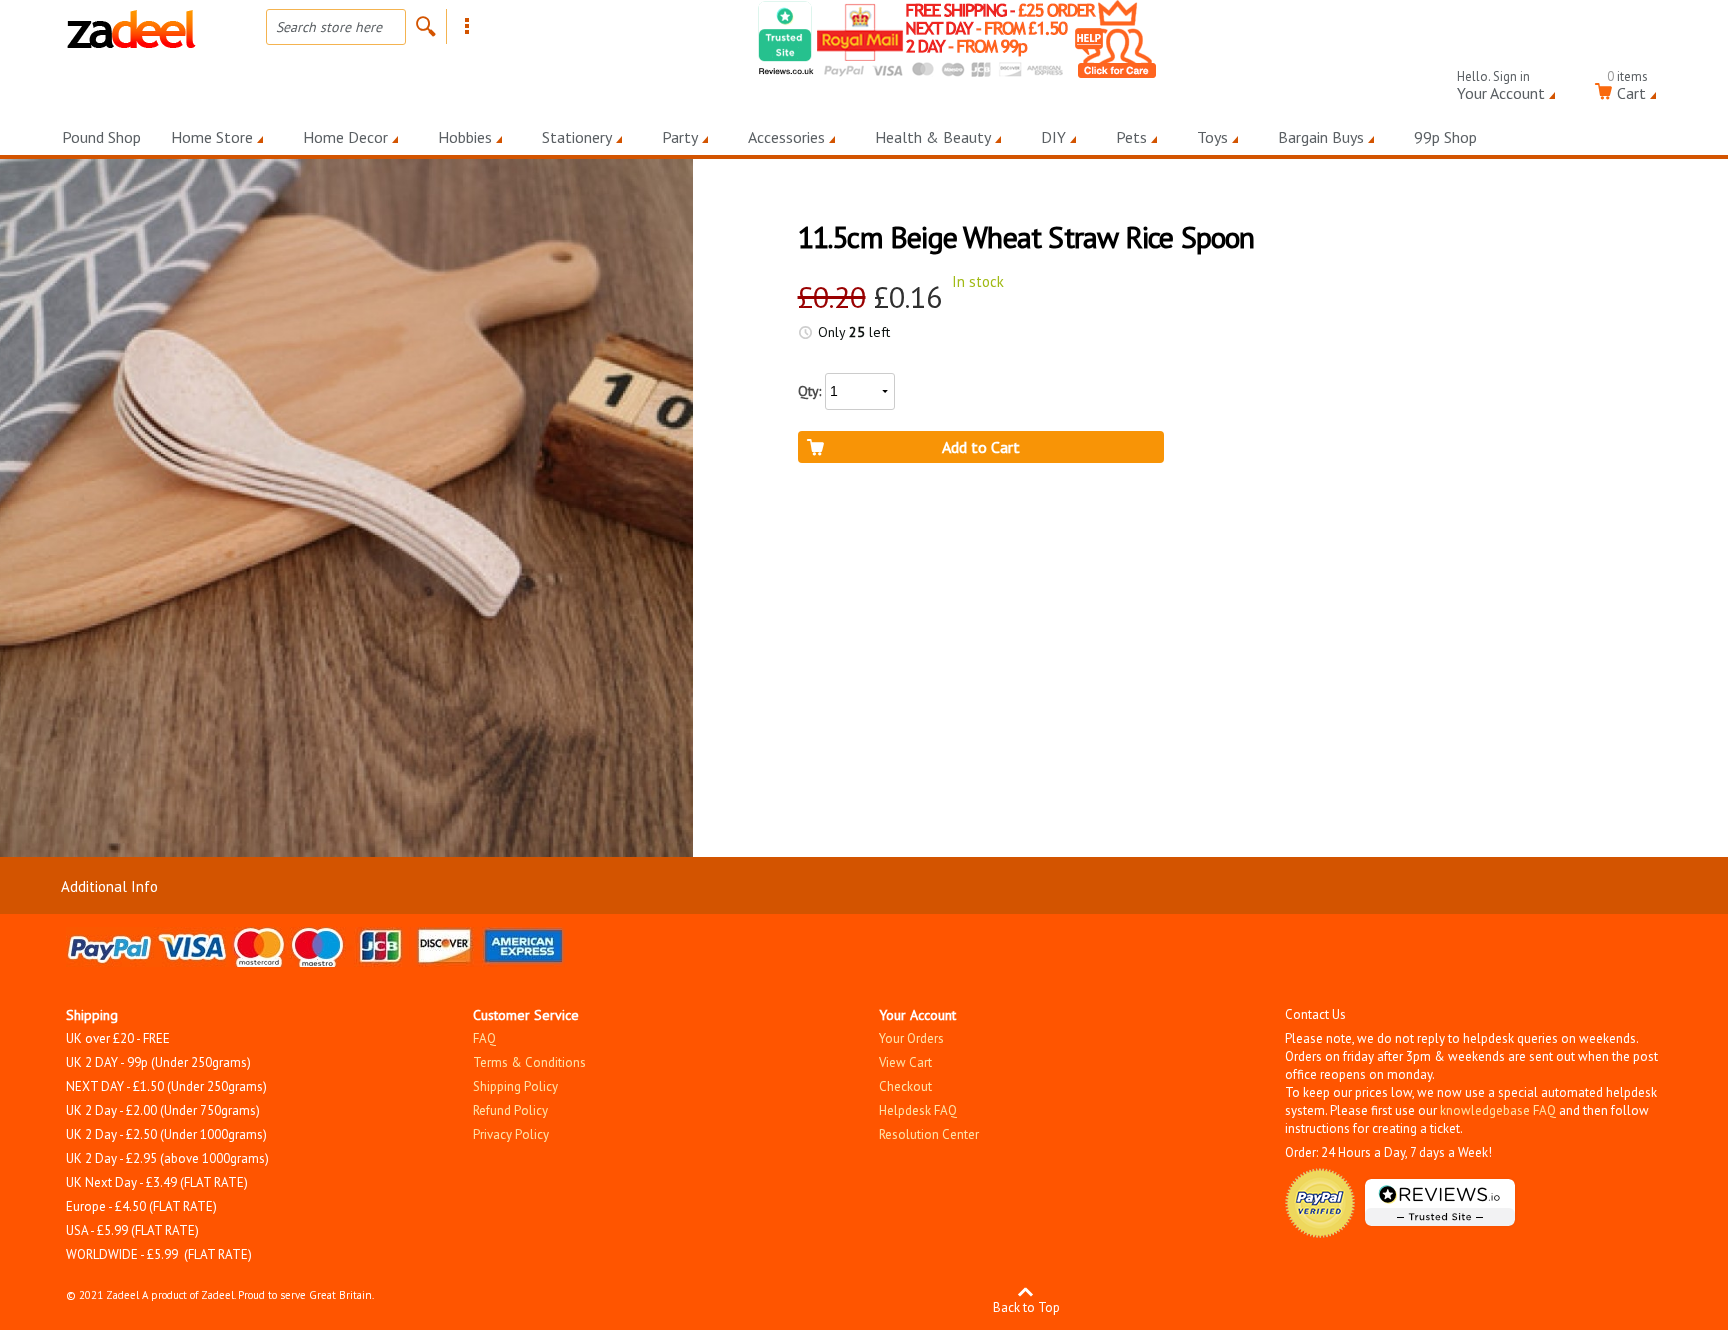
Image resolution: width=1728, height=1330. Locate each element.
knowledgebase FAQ (1498, 1110)
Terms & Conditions (529, 1062)
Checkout (905, 1086)
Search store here (329, 27)
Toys (1212, 137)
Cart (1627, 89)
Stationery (577, 137)
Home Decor (345, 137)
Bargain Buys (1321, 137)
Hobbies (465, 137)
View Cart (905, 1062)
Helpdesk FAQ (918, 1110)
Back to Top (1026, 1306)
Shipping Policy (515, 1086)
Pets (1131, 137)
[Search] (426, 26)
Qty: (809, 391)
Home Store (212, 137)
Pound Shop (101, 137)
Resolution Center (929, 1134)
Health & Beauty (933, 137)
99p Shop (1445, 137)
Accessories (786, 137)
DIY (1053, 137)
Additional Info (109, 886)
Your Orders (911, 1038)
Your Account (1501, 89)
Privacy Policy (511, 1134)
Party (680, 137)
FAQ (484, 1038)
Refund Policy (510, 1110)
